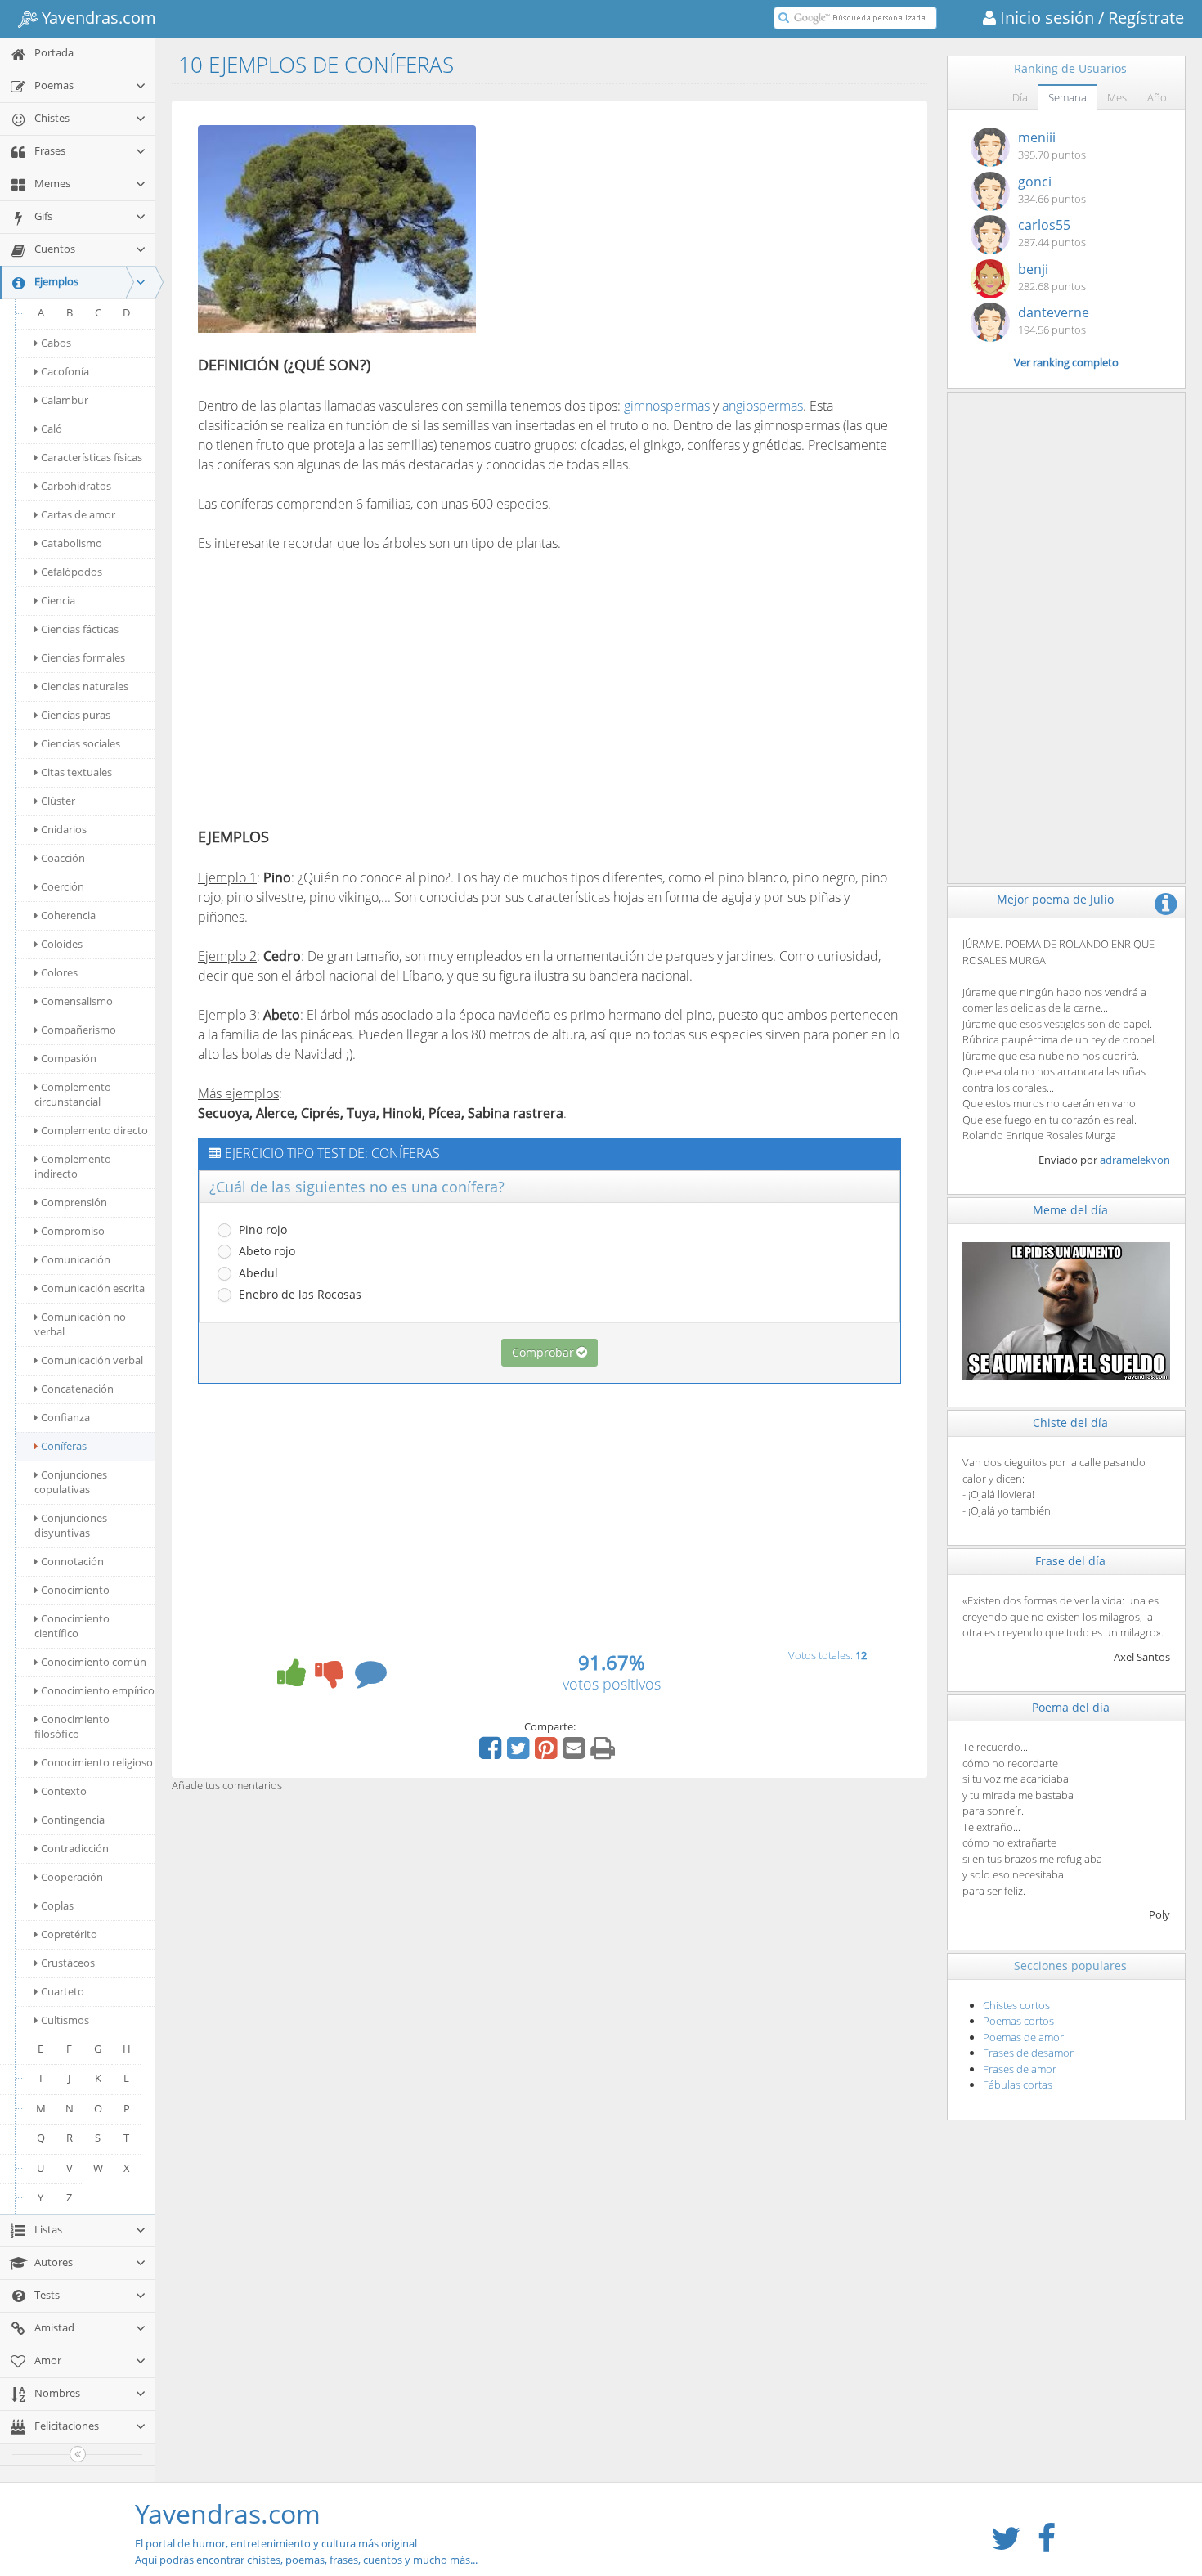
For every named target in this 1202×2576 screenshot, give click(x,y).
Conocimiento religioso (97, 1762)
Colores (59, 972)
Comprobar (543, 1352)
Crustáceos (68, 1963)
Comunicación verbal (92, 1360)
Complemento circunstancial (73, 1094)
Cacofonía (65, 371)
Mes (1117, 97)
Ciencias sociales (81, 743)
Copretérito (69, 1934)
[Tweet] (520, 1753)
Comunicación (76, 1259)
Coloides (62, 944)
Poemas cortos (1018, 2021)
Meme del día (1070, 1210)
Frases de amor (1020, 2069)
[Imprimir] (605, 1753)
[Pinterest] (548, 1753)
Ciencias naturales (85, 686)
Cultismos (65, 2020)
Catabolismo (72, 543)
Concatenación (77, 1389)
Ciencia (58, 600)
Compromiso (73, 1231)
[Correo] (576, 1753)
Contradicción (75, 1848)
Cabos (56, 343)
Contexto (64, 1791)
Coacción (63, 858)
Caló (52, 429)
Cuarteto (63, 1991)
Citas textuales (76, 772)
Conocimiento (75, 1590)
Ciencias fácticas (80, 629)
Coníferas (64, 1446)
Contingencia (73, 1820)
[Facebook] (492, 1753)
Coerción (63, 886)
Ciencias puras (76, 715)
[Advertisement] (630, 231)
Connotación (72, 1561)
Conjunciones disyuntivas (71, 1525)
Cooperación (72, 1877)
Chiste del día (1070, 1423)
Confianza (65, 1417)
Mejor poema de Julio (1055, 899)
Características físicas (92, 457)
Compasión (69, 1058)
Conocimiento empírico (98, 1690)
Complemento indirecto (73, 1166)
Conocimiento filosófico (72, 1726)
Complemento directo (94, 1130)
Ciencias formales (83, 657)
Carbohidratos (76, 486)
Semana (1067, 97)
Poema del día (1071, 1707)
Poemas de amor (1023, 2037)
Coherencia (68, 915)
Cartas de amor (78, 514)
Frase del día (1070, 1561)
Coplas (57, 1905)
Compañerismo (78, 1030)
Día (1020, 97)
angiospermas (762, 406)
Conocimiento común (94, 1662)
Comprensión (74, 1202)
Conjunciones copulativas (71, 1482)
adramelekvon (1135, 1160)
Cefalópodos (72, 572)
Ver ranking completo (1066, 362)
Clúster (58, 801)
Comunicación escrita (93, 1288)
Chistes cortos (1016, 2005)
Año (1157, 97)
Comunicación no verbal (80, 1324)
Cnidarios (64, 829)
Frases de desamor (1028, 2053)
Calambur (65, 400)
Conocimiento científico (72, 1626)
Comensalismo (77, 1001)
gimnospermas (667, 406)
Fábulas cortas (1018, 2085)
